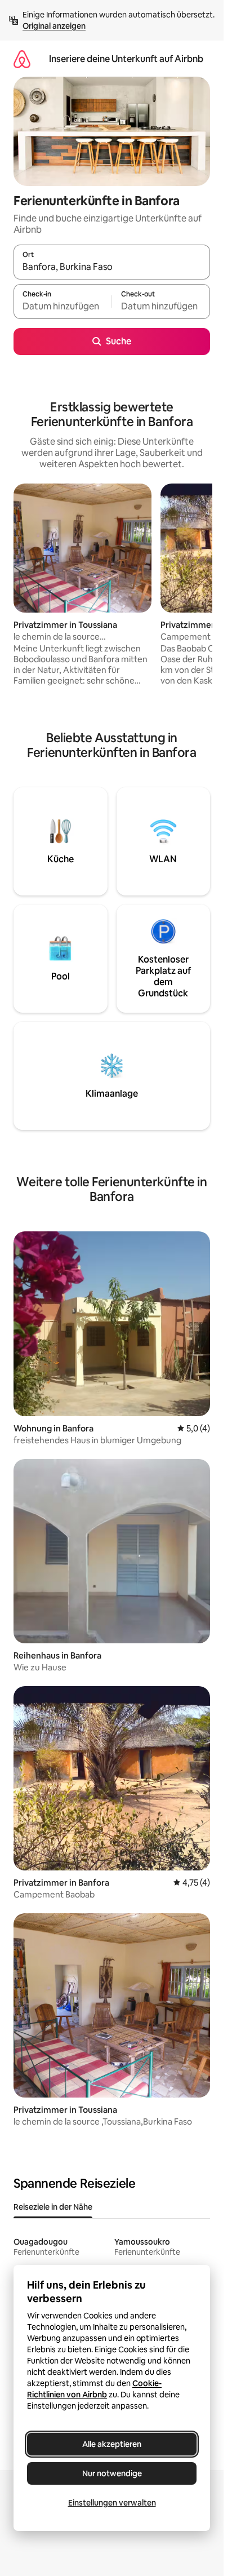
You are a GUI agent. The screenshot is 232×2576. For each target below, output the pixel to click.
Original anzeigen (54, 26)
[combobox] (112, 267)
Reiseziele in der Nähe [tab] (53, 2207)
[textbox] (63, 307)
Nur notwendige (112, 2473)
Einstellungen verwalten (112, 2503)
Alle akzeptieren (112, 2444)
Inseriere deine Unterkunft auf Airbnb (126, 59)
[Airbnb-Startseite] (22, 59)
